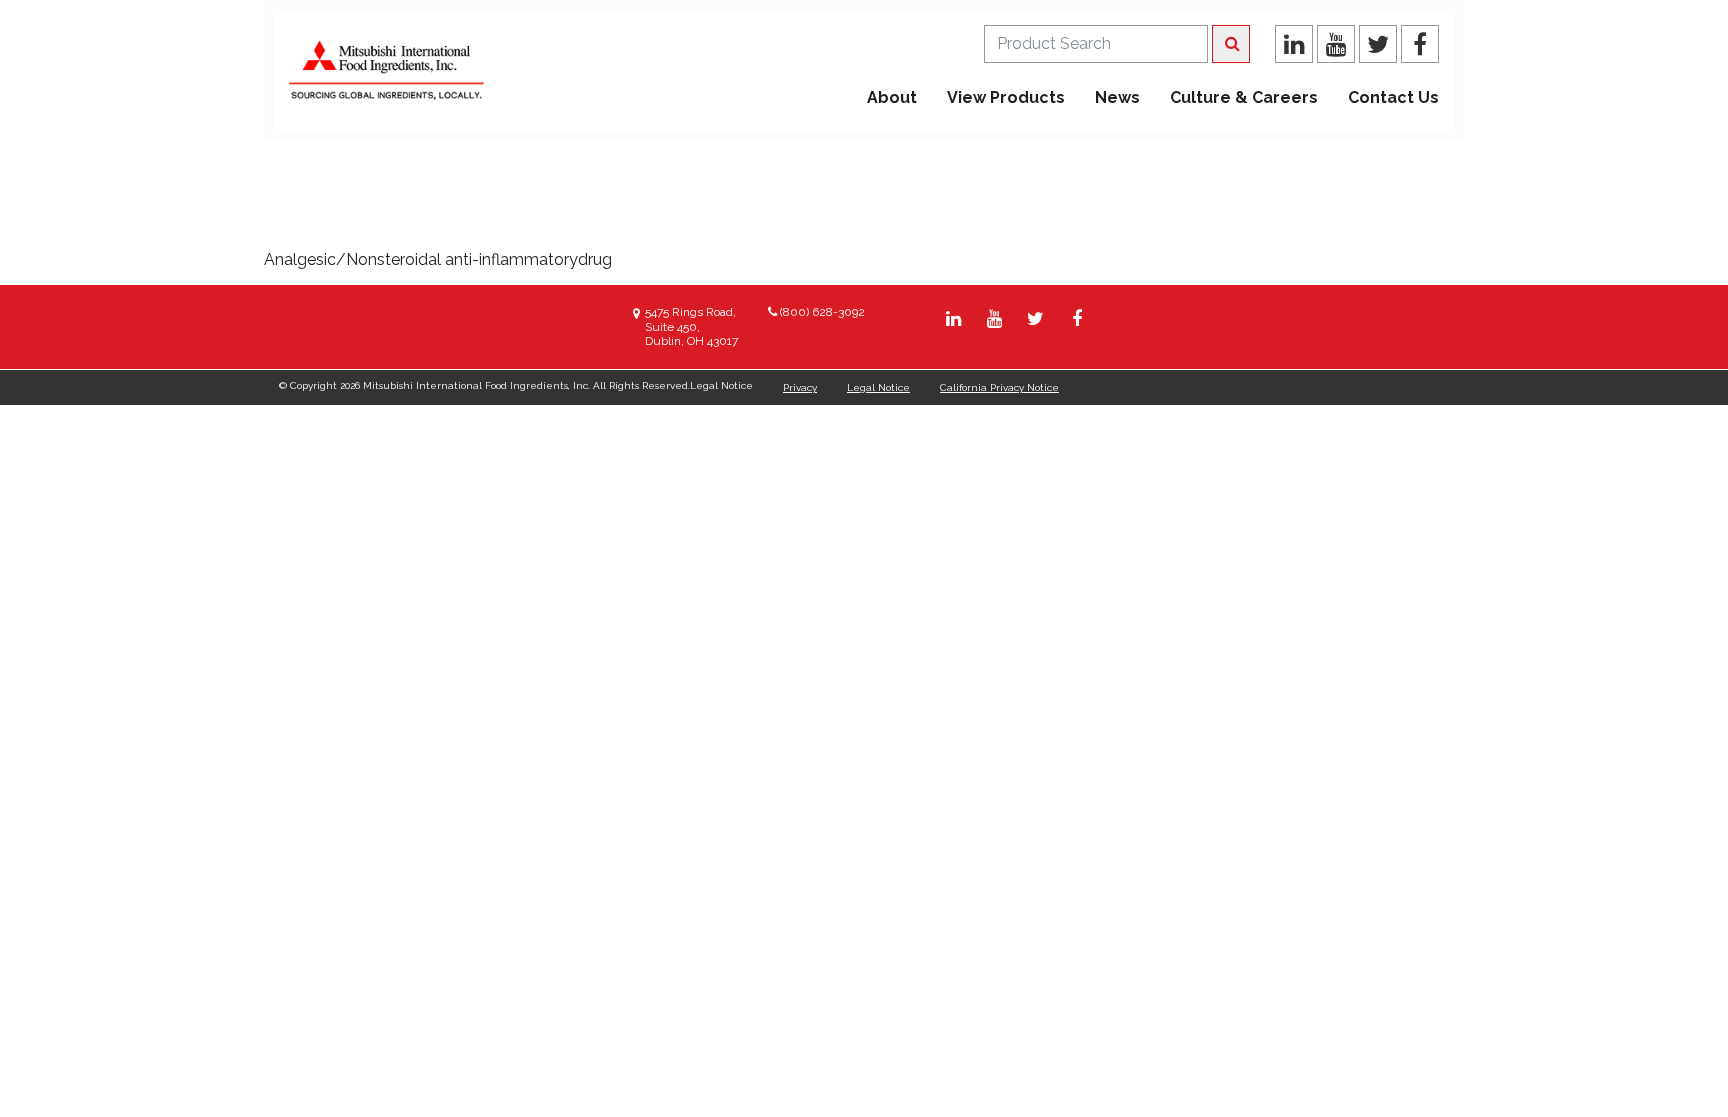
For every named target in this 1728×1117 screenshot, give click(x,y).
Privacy (800, 387)
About (892, 97)
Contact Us (1393, 97)
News (1117, 97)
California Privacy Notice (999, 387)
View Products (1006, 97)
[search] (1096, 44)
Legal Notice (878, 387)
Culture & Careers (1244, 97)
